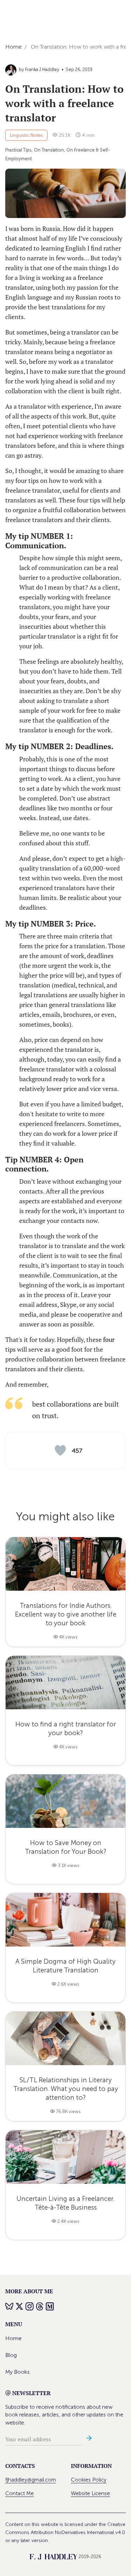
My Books (17, 2372)
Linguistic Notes (26, 135)
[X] (20, 2306)
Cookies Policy (89, 2480)
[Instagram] (30, 2306)
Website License (90, 2493)
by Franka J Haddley (39, 69)
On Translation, (49, 150)
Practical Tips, (19, 150)
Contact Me (20, 2493)
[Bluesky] (10, 2306)
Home (13, 2338)
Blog (11, 2355)
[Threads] (40, 2306)
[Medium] (50, 2306)
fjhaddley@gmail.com (31, 2480)
